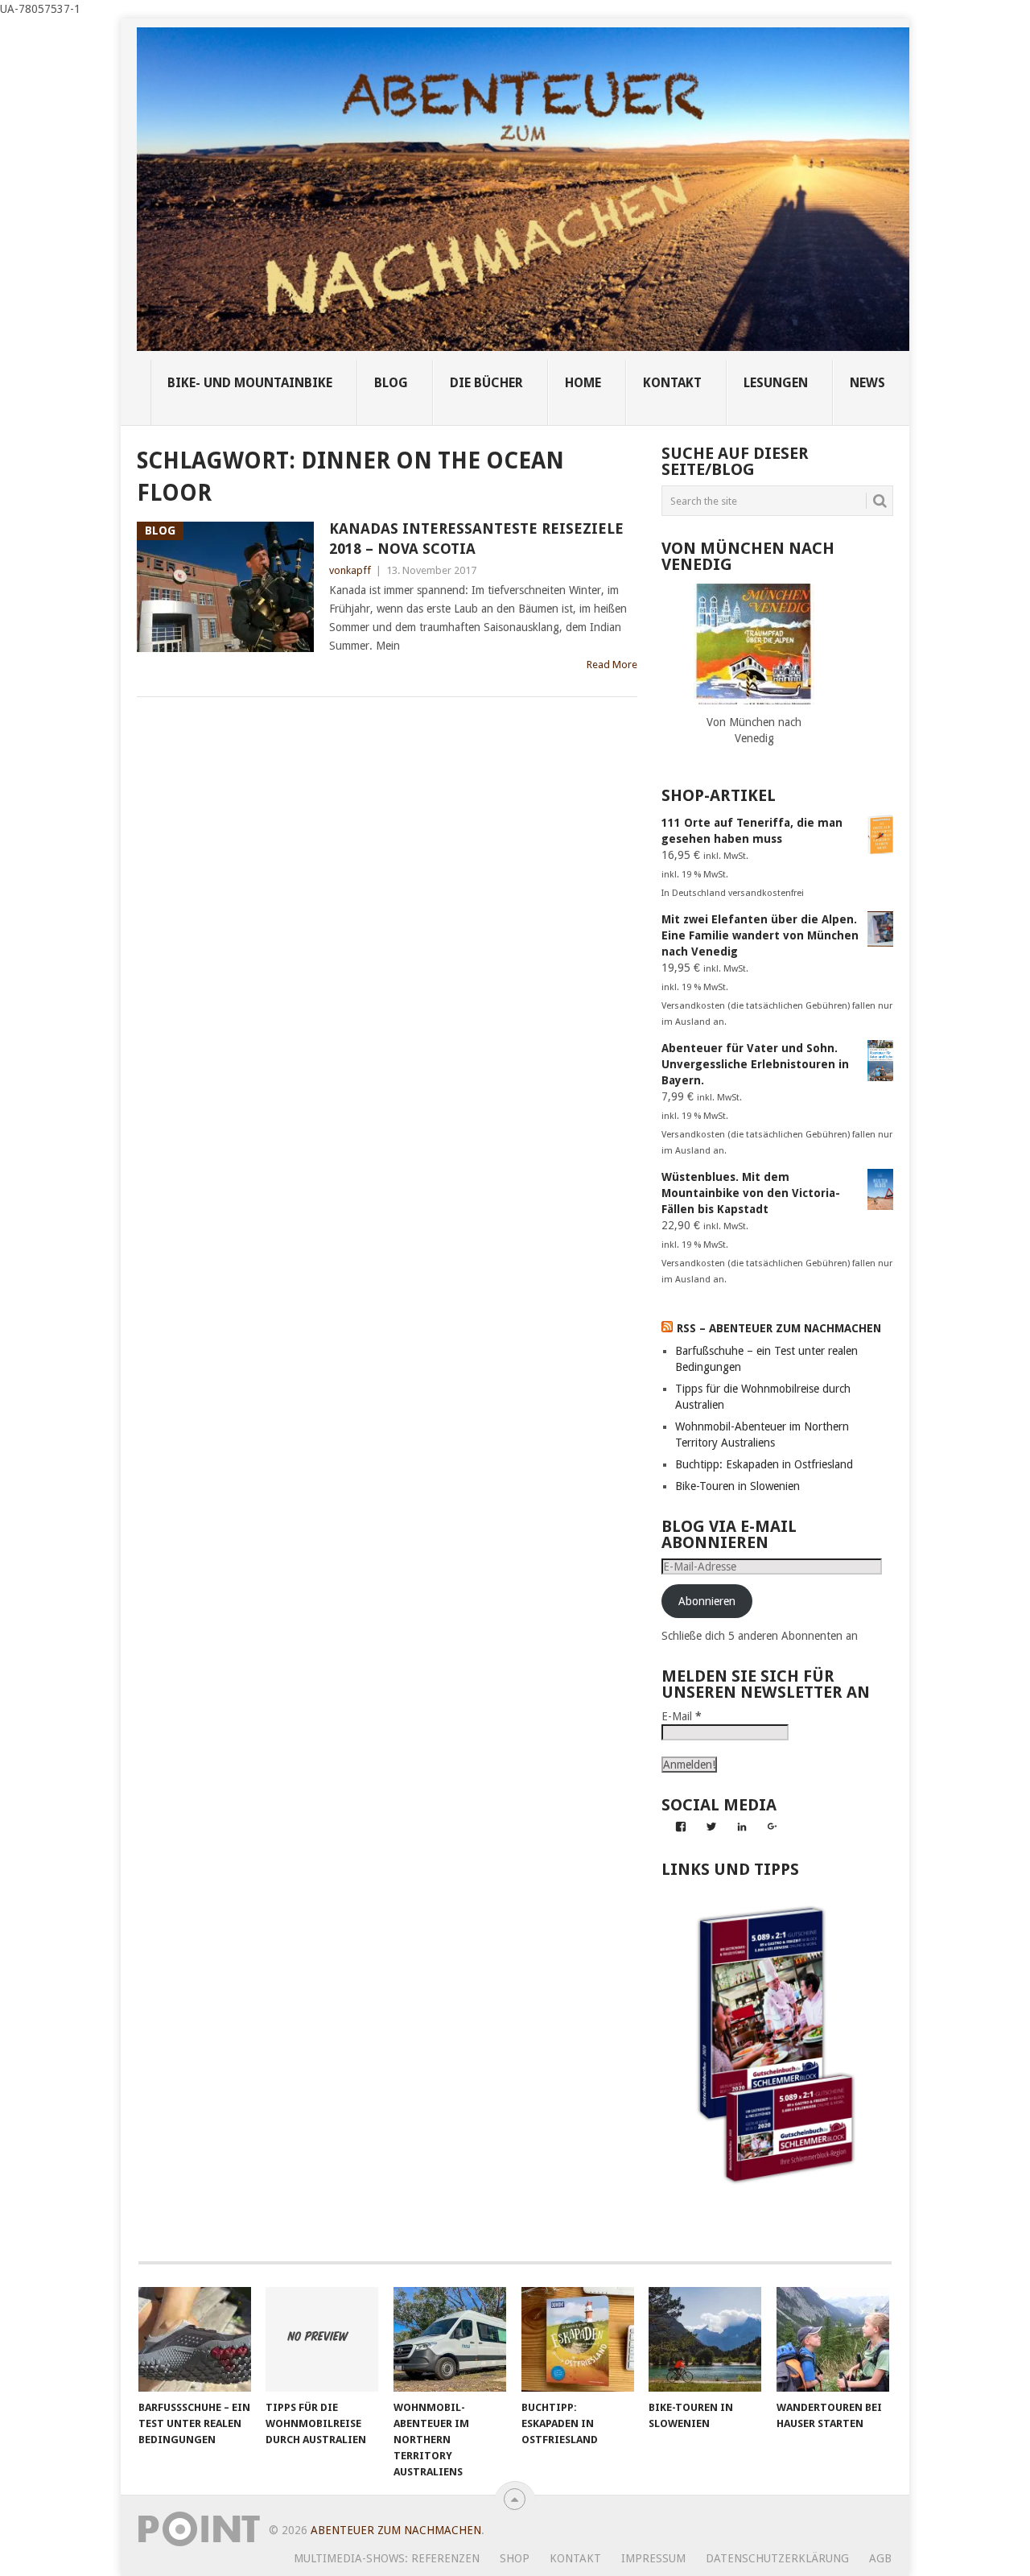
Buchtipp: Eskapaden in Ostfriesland (764, 1464)
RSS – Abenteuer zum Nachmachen (779, 1328)
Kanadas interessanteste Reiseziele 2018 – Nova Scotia (476, 539)
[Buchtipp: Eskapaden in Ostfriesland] (578, 2339)
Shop (515, 2558)
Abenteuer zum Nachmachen (396, 2530)
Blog (391, 383)
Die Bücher (486, 383)
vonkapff (350, 570)
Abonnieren (707, 1601)
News (867, 383)
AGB (880, 2558)
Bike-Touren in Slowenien (737, 1486)
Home (583, 383)
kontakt (672, 383)
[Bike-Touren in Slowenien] (705, 2339)
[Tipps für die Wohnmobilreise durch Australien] (322, 2339)
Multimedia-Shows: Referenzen (387, 2558)
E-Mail (682, 1716)
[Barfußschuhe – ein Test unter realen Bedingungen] (195, 2339)
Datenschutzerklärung (777, 2558)
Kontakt (575, 2558)
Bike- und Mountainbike (250, 383)
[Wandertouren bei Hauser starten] (833, 2339)
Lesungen (776, 383)
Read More (612, 665)
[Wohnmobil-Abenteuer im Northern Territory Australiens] (450, 2339)
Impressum (653, 2558)
